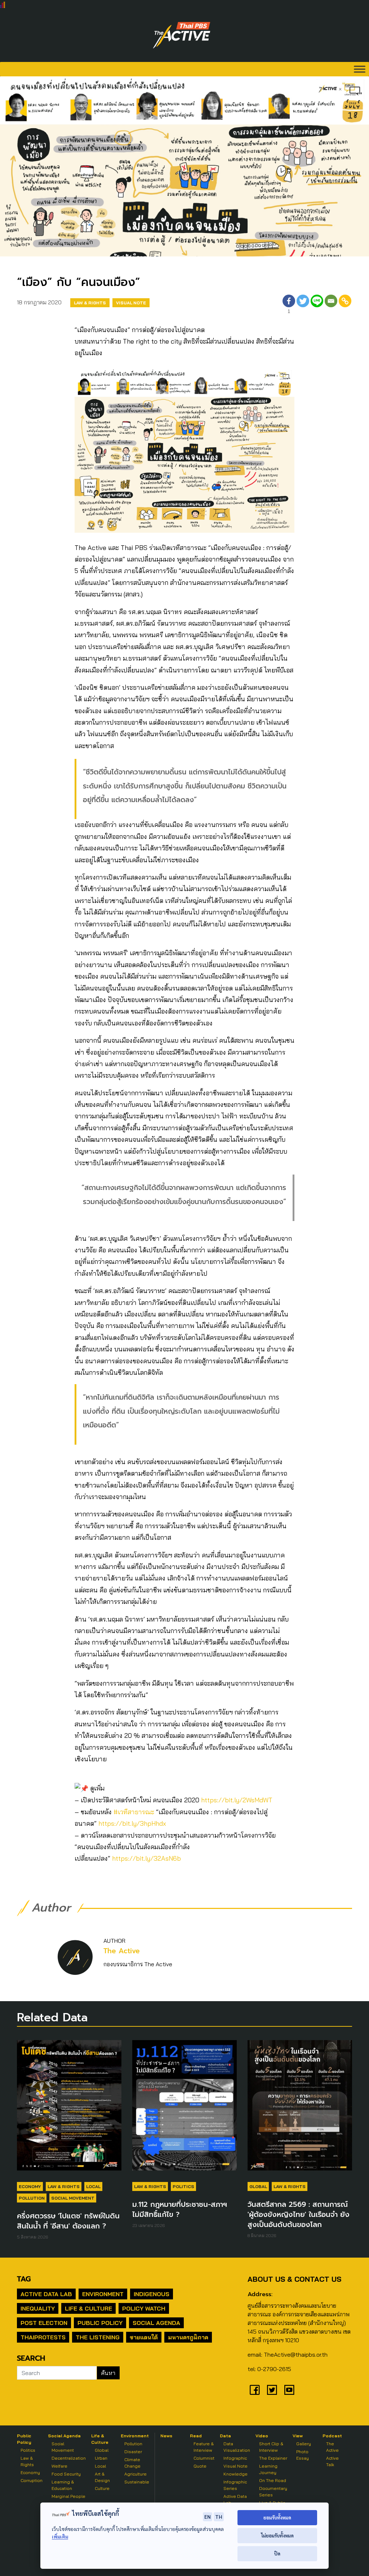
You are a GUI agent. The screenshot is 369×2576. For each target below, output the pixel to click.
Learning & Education (63, 2485)
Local (93, 2186)
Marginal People (68, 2496)
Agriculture (135, 2474)
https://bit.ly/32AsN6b (146, 1858)
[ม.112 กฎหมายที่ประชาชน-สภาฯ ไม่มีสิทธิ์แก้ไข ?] (184, 2109)
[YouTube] (289, 2390)
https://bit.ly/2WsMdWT (237, 1800)
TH (219, 2517)
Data (225, 2436)
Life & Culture (88, 2308)
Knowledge (235, 2474)
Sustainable (137, 2482)
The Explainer (273, 2458)
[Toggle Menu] (360, 69)
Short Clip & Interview (271, 2447)
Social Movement (73, 2198)
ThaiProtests (43, 2337)
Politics (183, 2186)
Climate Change (132, 2463)
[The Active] (182, 35)
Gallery (304, 2444)
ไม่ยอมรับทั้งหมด (277, 2535)
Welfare (59, 2466)
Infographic (235, 2458)
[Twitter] (303, 305)
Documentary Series (273, 2492)
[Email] (331, 305)
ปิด (277, 2553)
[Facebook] (255, 2390)
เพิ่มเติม (60, 2537)
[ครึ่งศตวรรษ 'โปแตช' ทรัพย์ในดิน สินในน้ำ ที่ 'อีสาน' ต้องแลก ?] (69, 2109)
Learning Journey (268, 2469)
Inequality (38, 2308)
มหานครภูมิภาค (188, 2337)
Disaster (133, 2452)
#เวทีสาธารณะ (134, 1812)
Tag (24, 2279)
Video (262, 2436)
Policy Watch (144, 2308)
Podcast (332, 2436)
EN (208, 2517)
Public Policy (100, 2323)
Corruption (32, 2480)
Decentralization (69, 2458)
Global (258, 2186)
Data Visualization (237, 2447)
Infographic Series (235, 2485)
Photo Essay (303, 2455)
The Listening (98, 2337)
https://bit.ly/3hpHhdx (132, 1823)
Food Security (66, 2474)
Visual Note (131, 303)
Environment (103, 2294)
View (298, 2436)
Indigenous (152, 2294)
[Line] (317, 305)
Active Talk (332, 2461)
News (166, 2436)
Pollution (32, 2198)
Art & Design (102, 2477)
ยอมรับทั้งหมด (277, 2517)
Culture (102, 2488)
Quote (200, 2466)
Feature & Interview (204, 2447)
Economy (30, 2186)
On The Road (273, 2480)
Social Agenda (156, 2323)
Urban (101, 2458)
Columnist (204, 2458)
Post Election (44, 2323)
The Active (122, 1951)
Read (196, 2436)
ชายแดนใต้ (144, 2337)
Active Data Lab (46, 2294)
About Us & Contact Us (294, 2279)
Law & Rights (90, 303)
